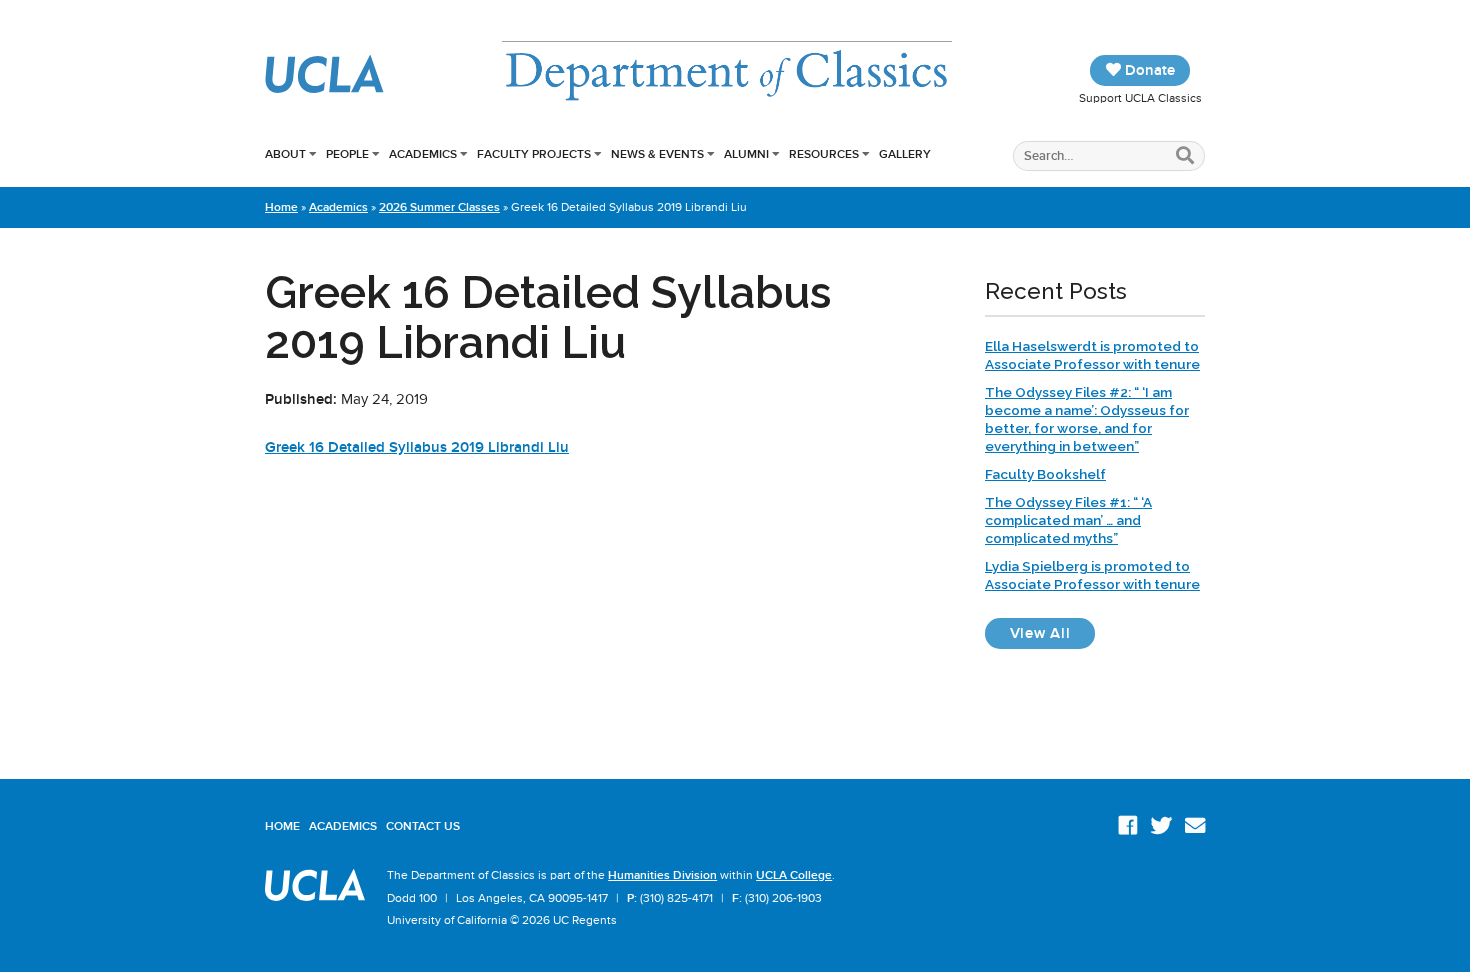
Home (281, 207)
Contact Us (423, 826)
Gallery (905, 154)
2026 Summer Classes (439, 207)
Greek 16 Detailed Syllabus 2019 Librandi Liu (417, 447)
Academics (423, 154)
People (347, 154)
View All (1052, 632)
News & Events (657, 154)
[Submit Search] (1185, 156)
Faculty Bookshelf (1045, 474)
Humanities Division (662, 875)
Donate (1148, 70)
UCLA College (794, 875)
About (285, 154)
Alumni (746, 154)
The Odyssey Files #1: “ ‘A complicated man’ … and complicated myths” (1068, 520)
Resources (824, 154)
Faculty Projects (534, 154)
